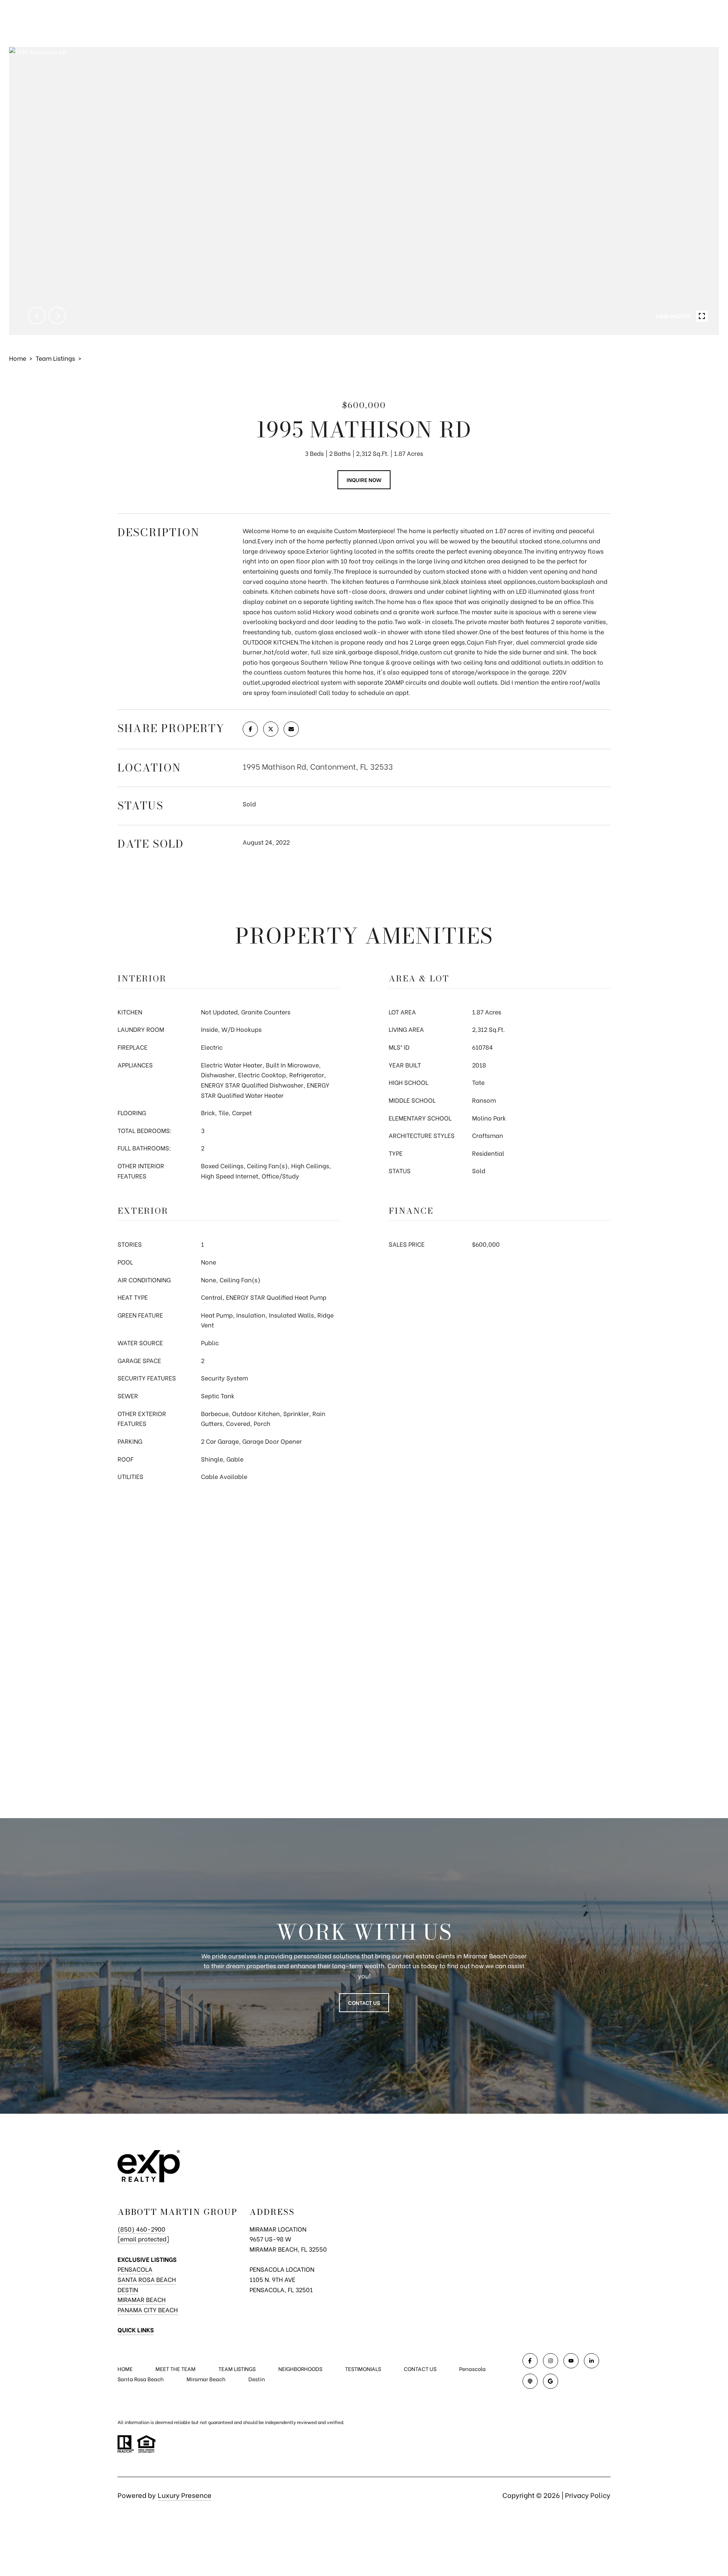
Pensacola (135, 2269)
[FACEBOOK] (530, 2361)
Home (18, 358)
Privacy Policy (588, 2495)
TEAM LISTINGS (237, 2369)
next (57, 316)
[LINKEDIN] (591, 2361)
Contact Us (364, 2002)
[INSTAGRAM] (551, 2361)
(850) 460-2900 (141, 2229)
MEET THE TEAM (176, 2369)
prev (37, 316)
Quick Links (136, 2330)
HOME (125, 2369)
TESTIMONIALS (363, 2369)
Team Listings (55, 358)
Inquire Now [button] (364, 480)
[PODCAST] (530, 2381)
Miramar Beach (142, 2299)
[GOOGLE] (551, 2381)
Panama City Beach (148, 2309)
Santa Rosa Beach (147, 2279)
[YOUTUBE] (571, 2361)
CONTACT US (420, 2369)
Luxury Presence (185, 2495)
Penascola (472, 2369)
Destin (128, 2289)
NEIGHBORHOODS (300, 2369)
